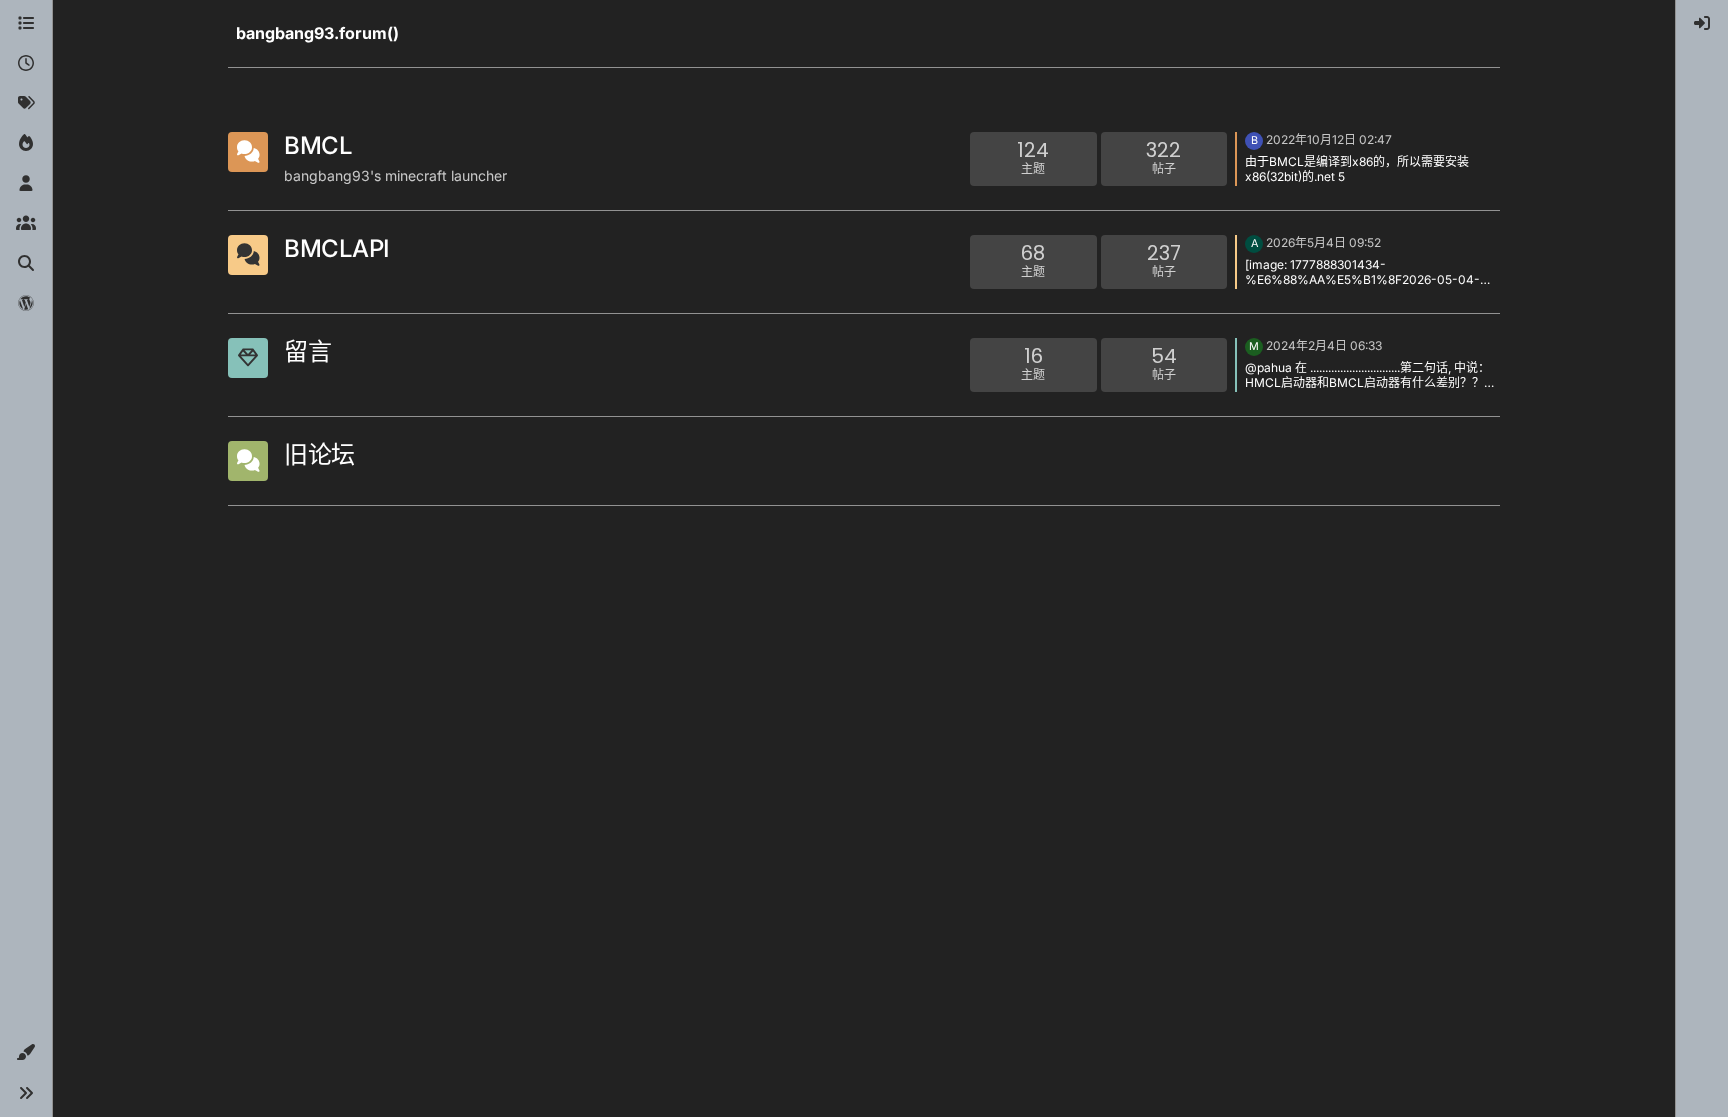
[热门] (26, 144)
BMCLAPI (337, 248)
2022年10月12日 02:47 (1329, 139)
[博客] (26, 304)
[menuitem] (1702, 24)
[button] (26, 1053)
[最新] (26, 64)
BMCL (318, 145)
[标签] (26, 104)
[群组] (26, 224)
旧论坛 (319, 454)
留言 (307, 351)
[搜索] (26, 264)
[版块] (26, 24)
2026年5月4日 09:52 (1323, 242)
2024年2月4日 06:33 (1324, 345)
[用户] (26, 184)
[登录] (1702, 24)
